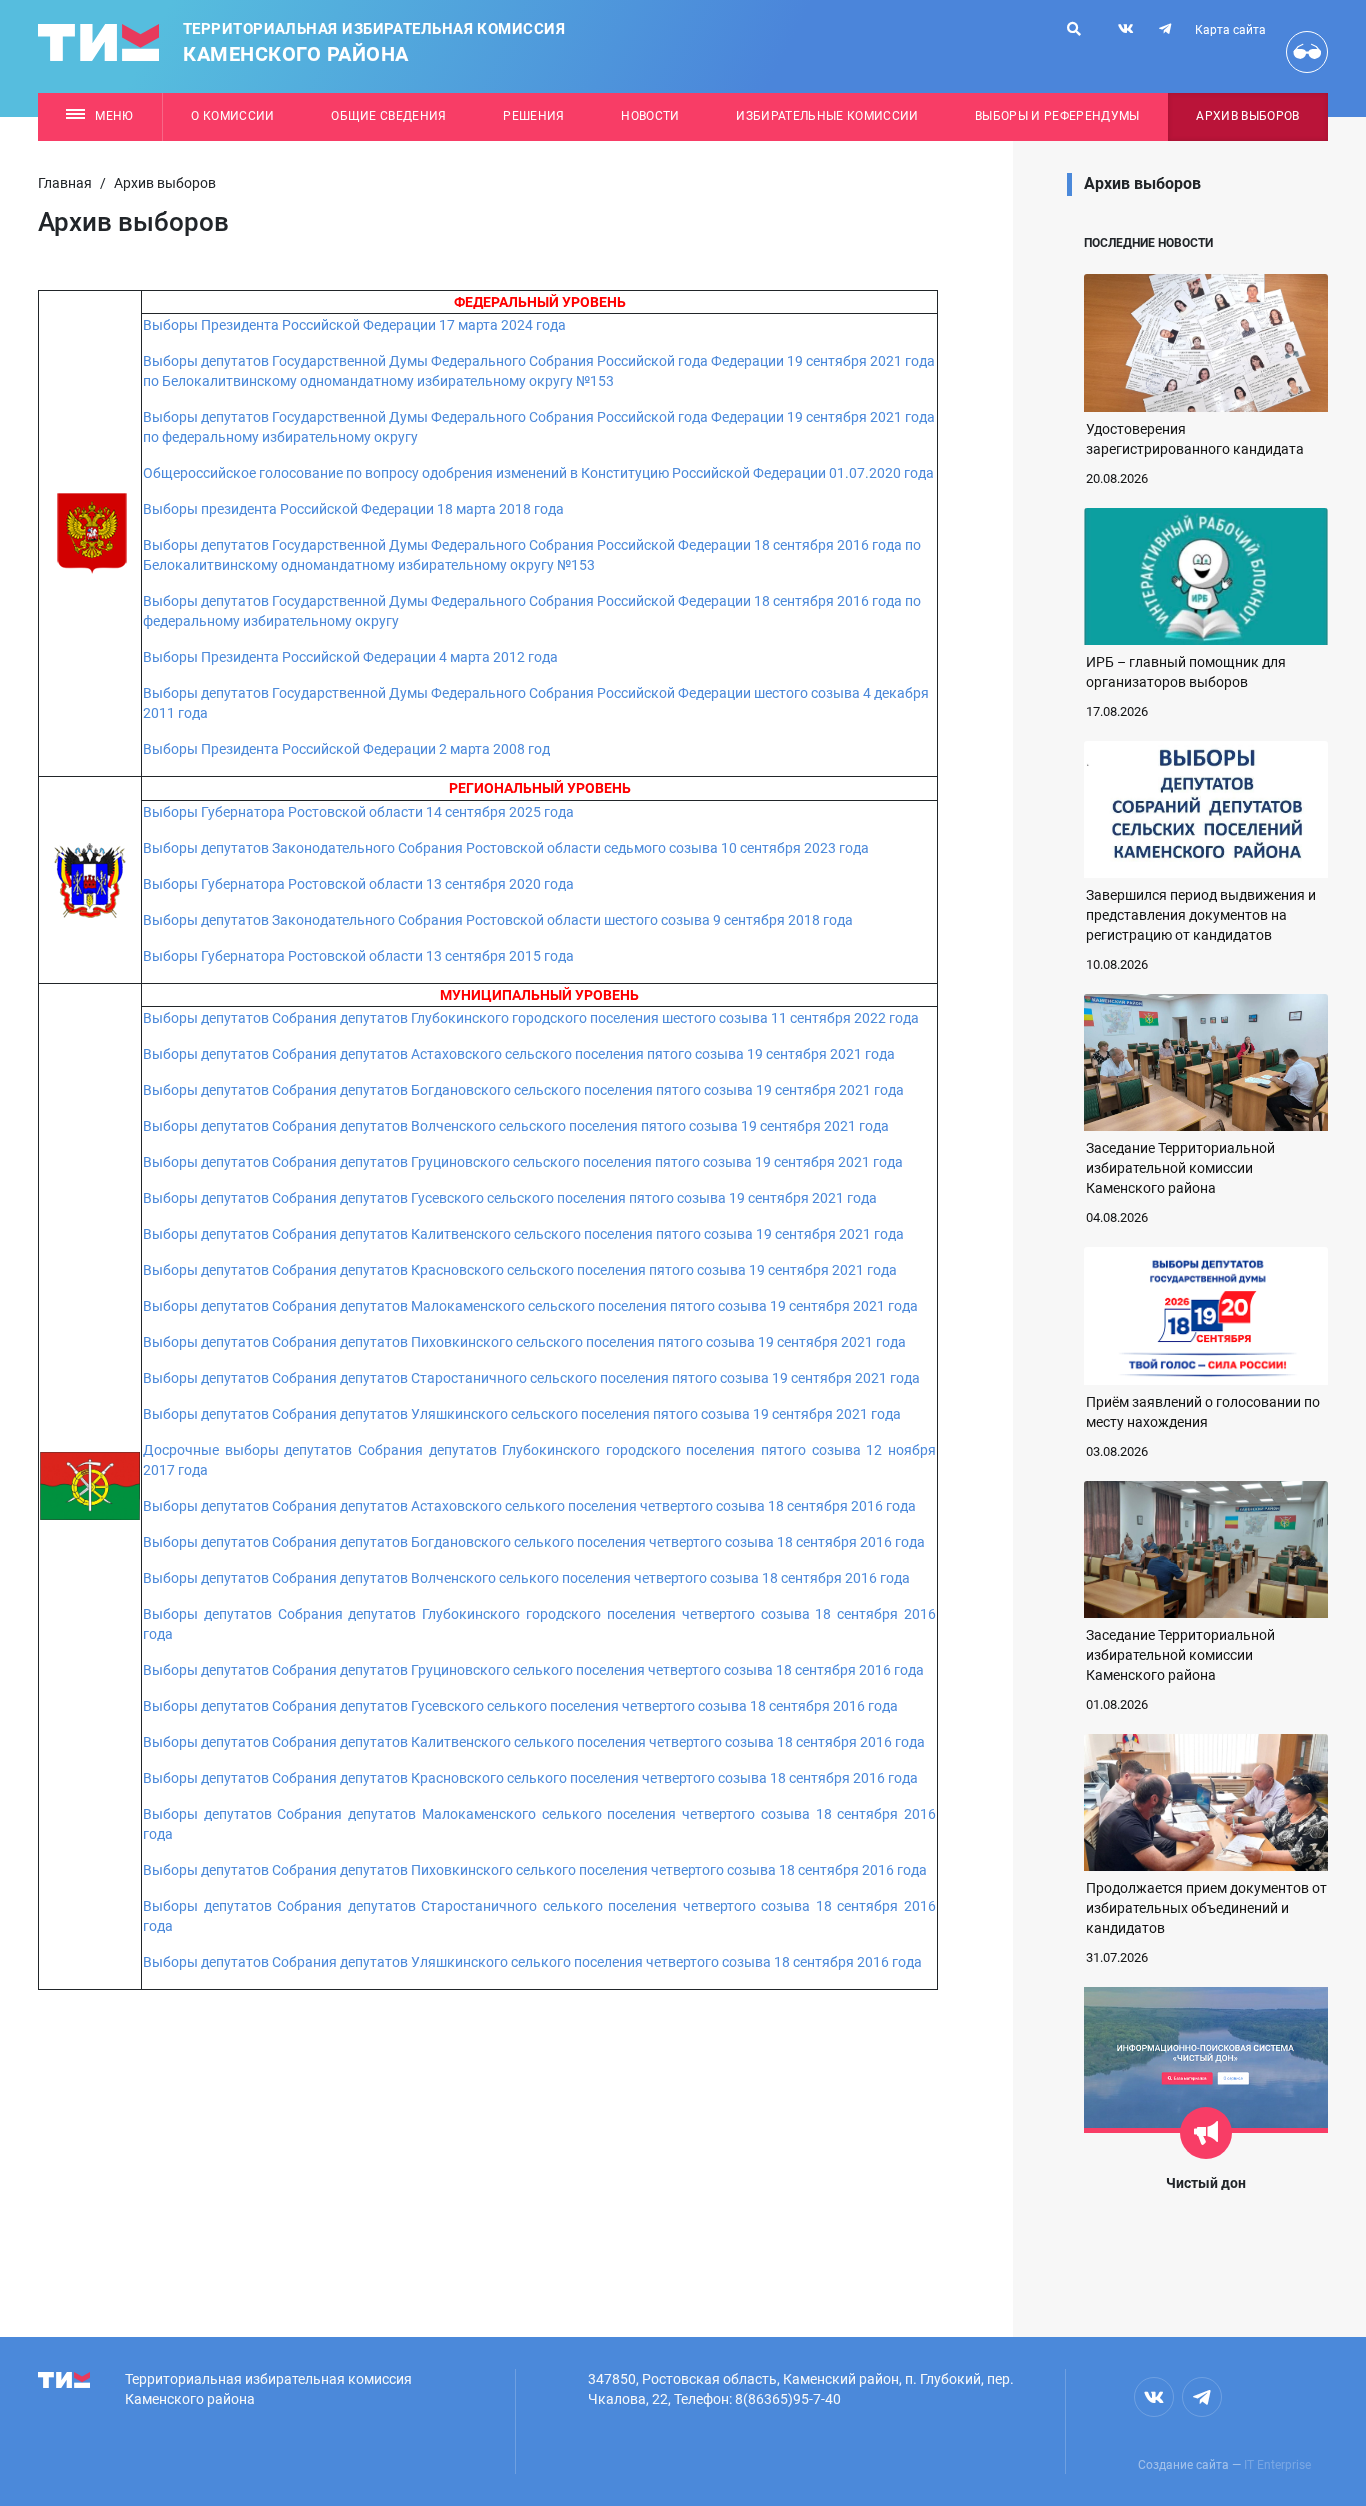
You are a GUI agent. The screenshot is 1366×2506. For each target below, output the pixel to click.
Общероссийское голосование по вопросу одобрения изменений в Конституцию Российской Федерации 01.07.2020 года (538, 473)
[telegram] (1165, 29)
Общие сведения (389, 116)
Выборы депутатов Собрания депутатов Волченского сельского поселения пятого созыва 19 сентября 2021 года (516, 1126)
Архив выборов (1247, 116)
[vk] (1126, 29)
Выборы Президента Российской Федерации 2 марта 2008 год (346, 749)
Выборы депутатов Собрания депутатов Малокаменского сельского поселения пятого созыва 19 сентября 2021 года (530, 1306)
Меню (114, 116)
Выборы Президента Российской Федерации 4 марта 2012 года (350, 657)
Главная (65, 183)
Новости (650, 116)
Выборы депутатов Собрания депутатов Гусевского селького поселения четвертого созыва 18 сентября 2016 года (522, 1706)
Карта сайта (1230, 30)
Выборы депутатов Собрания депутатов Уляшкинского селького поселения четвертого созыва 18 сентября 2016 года (532, 1962)
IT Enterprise (1277, 2465)
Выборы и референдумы (1057, 116)
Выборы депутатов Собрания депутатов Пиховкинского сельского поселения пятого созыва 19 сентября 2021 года (524, 1342)
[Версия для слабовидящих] (1307, 52)
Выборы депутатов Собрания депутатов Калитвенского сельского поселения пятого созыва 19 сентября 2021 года (523, 1234)
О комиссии (232, 116)
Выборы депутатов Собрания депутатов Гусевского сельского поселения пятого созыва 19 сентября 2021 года (510, 1198)
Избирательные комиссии (827, 116)
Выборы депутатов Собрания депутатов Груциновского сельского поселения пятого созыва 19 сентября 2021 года (523, 1162)
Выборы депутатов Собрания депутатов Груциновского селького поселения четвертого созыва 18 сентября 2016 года (533, 1670)
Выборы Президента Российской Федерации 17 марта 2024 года (357, 325)
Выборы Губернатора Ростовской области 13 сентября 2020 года (358, 884)
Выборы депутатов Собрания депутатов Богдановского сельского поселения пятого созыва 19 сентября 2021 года (523, 1090)
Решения (533, 116)
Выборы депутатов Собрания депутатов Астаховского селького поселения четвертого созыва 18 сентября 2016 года (531, 1506)
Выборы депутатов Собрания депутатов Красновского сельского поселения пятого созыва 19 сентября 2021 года (520, 1270)
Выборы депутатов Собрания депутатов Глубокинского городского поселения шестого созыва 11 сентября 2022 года (531, 1018)
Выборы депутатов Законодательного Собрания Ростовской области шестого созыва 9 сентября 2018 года (498, 920)
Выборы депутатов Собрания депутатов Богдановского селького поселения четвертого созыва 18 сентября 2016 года (535, 1542)
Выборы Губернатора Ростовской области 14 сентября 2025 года (358, 812)
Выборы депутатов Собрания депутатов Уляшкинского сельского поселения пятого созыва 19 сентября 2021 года (522, 1414)
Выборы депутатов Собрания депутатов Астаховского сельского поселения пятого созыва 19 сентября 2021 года (519, 1054)
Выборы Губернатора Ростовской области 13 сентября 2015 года (358, 956)
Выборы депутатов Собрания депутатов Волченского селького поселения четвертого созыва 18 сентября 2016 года (528, 1578)
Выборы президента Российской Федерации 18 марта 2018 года (353, 509)
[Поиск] (1074, 29)
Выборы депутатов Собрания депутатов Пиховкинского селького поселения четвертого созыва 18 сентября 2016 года (536, 1870)
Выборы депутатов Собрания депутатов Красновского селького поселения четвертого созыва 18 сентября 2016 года (532, 1778)
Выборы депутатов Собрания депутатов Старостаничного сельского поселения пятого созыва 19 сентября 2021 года (531, 1378)
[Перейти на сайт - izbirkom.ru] (90, 1485)
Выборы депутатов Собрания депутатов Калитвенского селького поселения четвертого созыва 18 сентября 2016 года (534, 1742)
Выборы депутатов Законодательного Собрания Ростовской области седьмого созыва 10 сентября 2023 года (506, 848)
